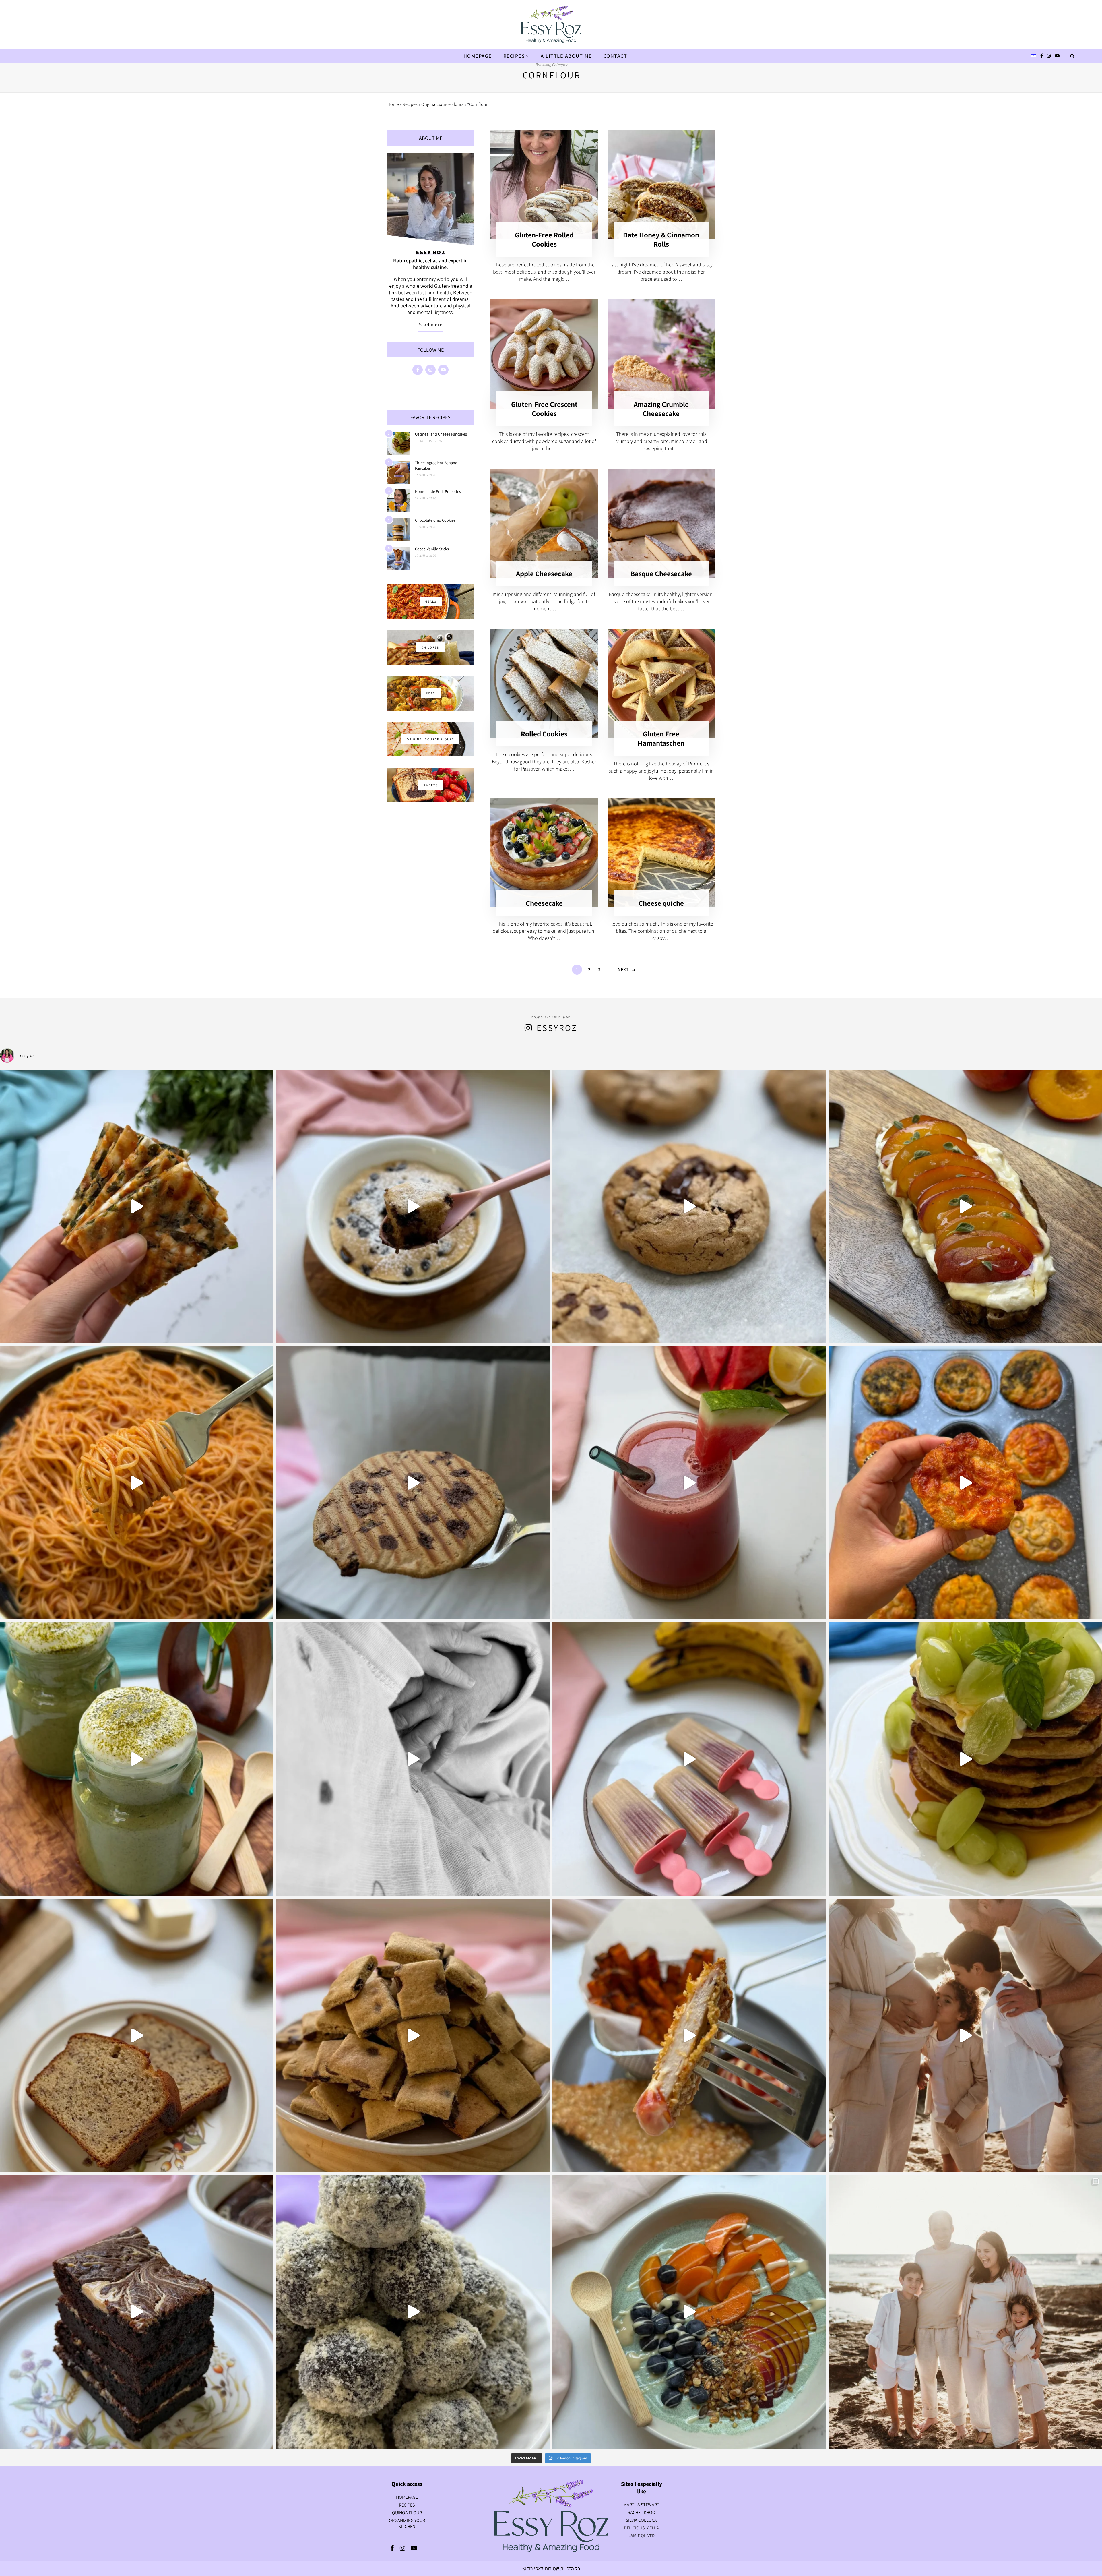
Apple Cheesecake (544, 573)
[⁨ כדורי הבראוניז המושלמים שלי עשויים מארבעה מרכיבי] (413, 2312)
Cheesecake (544, 903)
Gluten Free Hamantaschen (661, 738)
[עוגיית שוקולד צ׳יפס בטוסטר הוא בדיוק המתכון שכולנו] (413, 1483)
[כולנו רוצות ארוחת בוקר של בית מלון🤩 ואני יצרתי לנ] (689, 2312)
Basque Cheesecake (661, 573)
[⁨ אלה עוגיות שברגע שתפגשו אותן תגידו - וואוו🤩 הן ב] (689, 1206)
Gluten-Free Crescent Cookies (544, 409)
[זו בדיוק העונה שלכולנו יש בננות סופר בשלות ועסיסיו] (137, 2036)
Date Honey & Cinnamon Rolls (661, 239)
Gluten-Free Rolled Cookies (544, 239)
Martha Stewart (641, 2505)
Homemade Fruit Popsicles (438, 491)
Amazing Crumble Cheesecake (661, 409)
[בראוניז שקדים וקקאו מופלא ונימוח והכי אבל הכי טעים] (137, 2312)
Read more (430, 325)
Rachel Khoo (642, 2512)
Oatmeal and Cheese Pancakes (441, 434)
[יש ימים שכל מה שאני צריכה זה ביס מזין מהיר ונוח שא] (413, 1206)
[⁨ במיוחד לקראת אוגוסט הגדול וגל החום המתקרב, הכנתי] (689, 1483)
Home (393, 104)
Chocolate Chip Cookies (435, 520)
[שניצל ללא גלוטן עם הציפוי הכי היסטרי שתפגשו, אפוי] (689, 2036)
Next (623, 969)
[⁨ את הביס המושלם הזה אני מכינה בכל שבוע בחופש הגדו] (689, 1759)
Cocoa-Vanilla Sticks (432, 549)
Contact (615, 56)
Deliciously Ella (641, 2528)
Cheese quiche (661, 903)
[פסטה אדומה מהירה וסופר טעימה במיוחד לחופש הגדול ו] (137, 1483)
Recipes (514, 56)
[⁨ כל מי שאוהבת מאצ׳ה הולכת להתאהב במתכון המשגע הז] (137, 1759)
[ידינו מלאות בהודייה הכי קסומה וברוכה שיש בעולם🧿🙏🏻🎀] (413, 1759)
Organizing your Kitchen (407, 2523)
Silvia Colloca (641, 2520)
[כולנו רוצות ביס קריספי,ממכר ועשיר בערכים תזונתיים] (137, 1206)
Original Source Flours (442, 104)
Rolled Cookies (544, 734)
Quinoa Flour (407, 2513)
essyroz (557, 1028)
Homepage (478, 56)
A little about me (566, 56)
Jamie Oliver (641, 2536)
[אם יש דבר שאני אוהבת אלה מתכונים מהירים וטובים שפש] (413, 2036)
